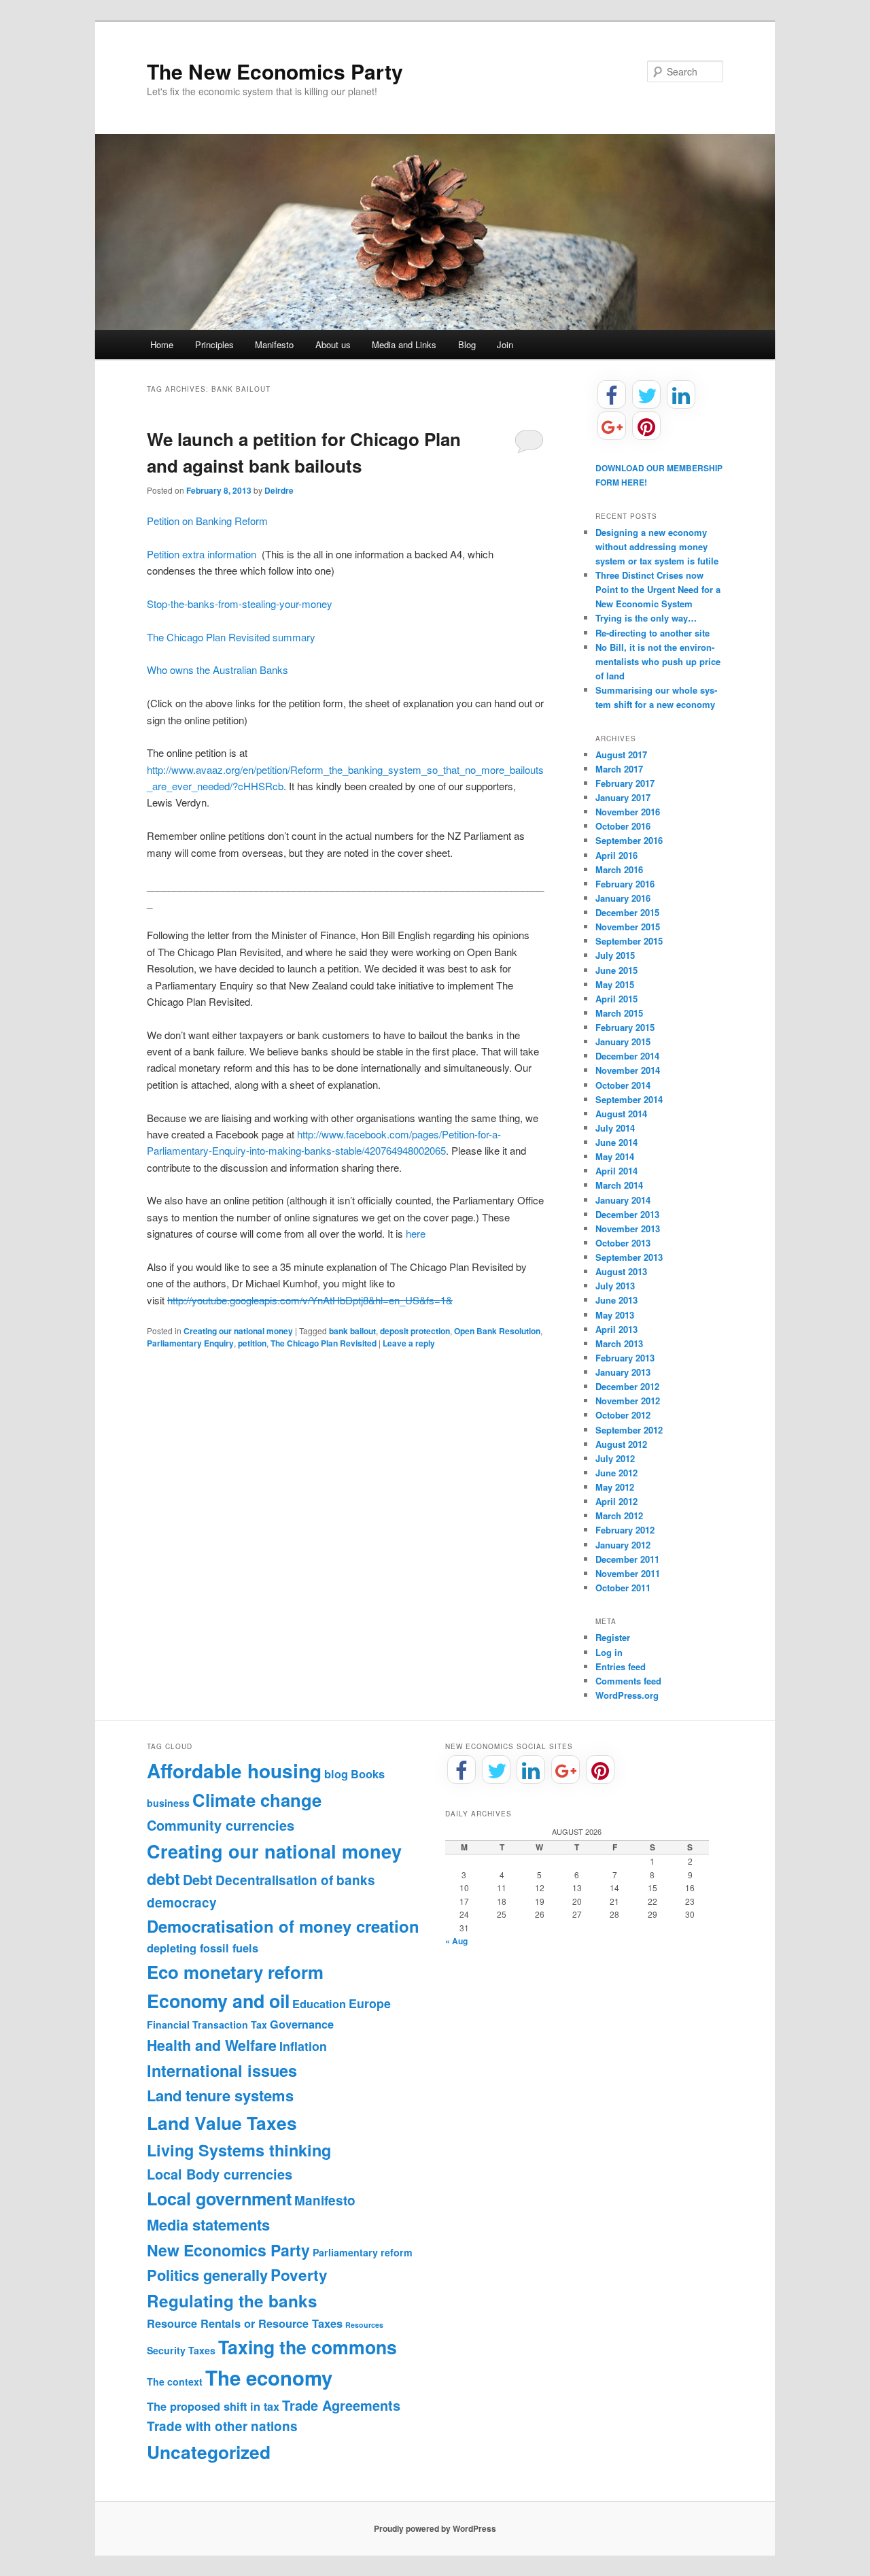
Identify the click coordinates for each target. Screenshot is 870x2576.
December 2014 (627, 1056)
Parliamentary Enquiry (190, 1343)
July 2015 (615, 955)
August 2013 (621, 1271)
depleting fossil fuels (203, 1948)
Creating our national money (238, 1331)
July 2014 (615, 1128)
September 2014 (629, 1099)
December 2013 (627, 1214)
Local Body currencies (220, 2174)
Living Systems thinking (239, 2150)
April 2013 (616, 1329)
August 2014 (621, 1114)
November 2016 (628, 812)
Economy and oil (218, 2001)
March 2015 (619, 1013)
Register (613, 1637)
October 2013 (623, 1243)
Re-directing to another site (652, 633)
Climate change (257, 1800)
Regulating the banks (232, 2301)
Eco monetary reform (235, 1972)
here (416, 1233)
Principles (214, 344)
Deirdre (279, 490)
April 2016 (616, 855)
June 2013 (616, 1300)
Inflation (303, 2046)
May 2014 (615, 1156)
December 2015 (627, 912)
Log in (609, 1652)
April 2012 (616, 1501)
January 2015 (623, 1041)
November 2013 (628, 1228)
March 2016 (619, 869)
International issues (222, 2070)
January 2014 (623, 1200)
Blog (467, 344)
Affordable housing (234, 1770)
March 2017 (619, 769)
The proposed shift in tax (213, 2406)
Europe (370, 2003)
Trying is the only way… (646, 618)
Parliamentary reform (363, 2252)
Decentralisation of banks (295, 1880)
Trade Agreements (341, 2405)
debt (163, 1879)
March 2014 (619, 1185)
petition (252, 1343)
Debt (198, 1880)
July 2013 (615, 1286)
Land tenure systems (220, 2095)
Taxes (202, 2350)
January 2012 (623, 1545)
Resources (364, 2325)
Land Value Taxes (222, 2122)
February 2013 (625, 1358)
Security (166, 2350)
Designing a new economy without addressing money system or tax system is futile (657, 546)
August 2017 (621, 755)
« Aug (456, 1941)
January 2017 (623, 797)
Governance (302, 2024)
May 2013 (615, 1315)
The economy (269, 2377)
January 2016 (623, 898)
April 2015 (616, 999)
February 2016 (625, 884)
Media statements (208, 2224)
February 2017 (625, 783)
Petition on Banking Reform (209, 521)
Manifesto (274, 344)
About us (333, 344)
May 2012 (615, 1487)
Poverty (299, 2275)
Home (162, 344)
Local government (219, 2199)
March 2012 (619, 1515)
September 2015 (629, 941)
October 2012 (623, 1415)
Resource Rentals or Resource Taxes (245, 2323)
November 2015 (628, 927)
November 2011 (628, 1573)
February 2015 (625, 1027)
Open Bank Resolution (497, 1331)
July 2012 (615, 1458)
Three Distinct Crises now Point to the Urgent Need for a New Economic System (658, 589)
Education (319, 2004)
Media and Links (404, 344)
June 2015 (616, 970)
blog (336, 1774)
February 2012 (625, 1530)
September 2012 (629, 1430)
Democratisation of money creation (283, 1926)
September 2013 (629, 1257)
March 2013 (619, 1343)
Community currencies (221, 1825)
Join (505, 344)
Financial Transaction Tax (207, 2024)
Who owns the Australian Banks (217, 670)
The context (175, 2382)
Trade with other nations (222, 2426)
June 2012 (616, 1473)
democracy (182, 1902)
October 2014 (623, 1085)
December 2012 (627, 1386)
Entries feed (621, 1666)
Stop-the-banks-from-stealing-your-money (240, 604)
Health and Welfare (212, 2045)
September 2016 (629, 840)
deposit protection (415, 1331)
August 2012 (621, 1444)
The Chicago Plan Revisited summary (231, 637)
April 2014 (616, 1171)
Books (368, 1774)
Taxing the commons (308, 2347)
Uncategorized (209, 2452)
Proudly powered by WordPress (435, 2528)
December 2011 (627, 1559)
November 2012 (628, 1401)
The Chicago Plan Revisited (324, 1343)
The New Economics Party (275, 71)
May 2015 (615, 984)
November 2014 (628, 1070)
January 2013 (623, 1372)
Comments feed (628, 1681)
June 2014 (616, 1142)
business (168, 1803)
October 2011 (623, 1588)
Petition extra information (202, 554)
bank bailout (352, 1331)
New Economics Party (228, 2250)
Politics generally (207, 2275)
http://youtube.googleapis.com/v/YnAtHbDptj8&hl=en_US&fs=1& (310, 1300)
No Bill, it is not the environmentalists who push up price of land (658, 661)
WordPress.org (627, 1695)
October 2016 (623, 826)
